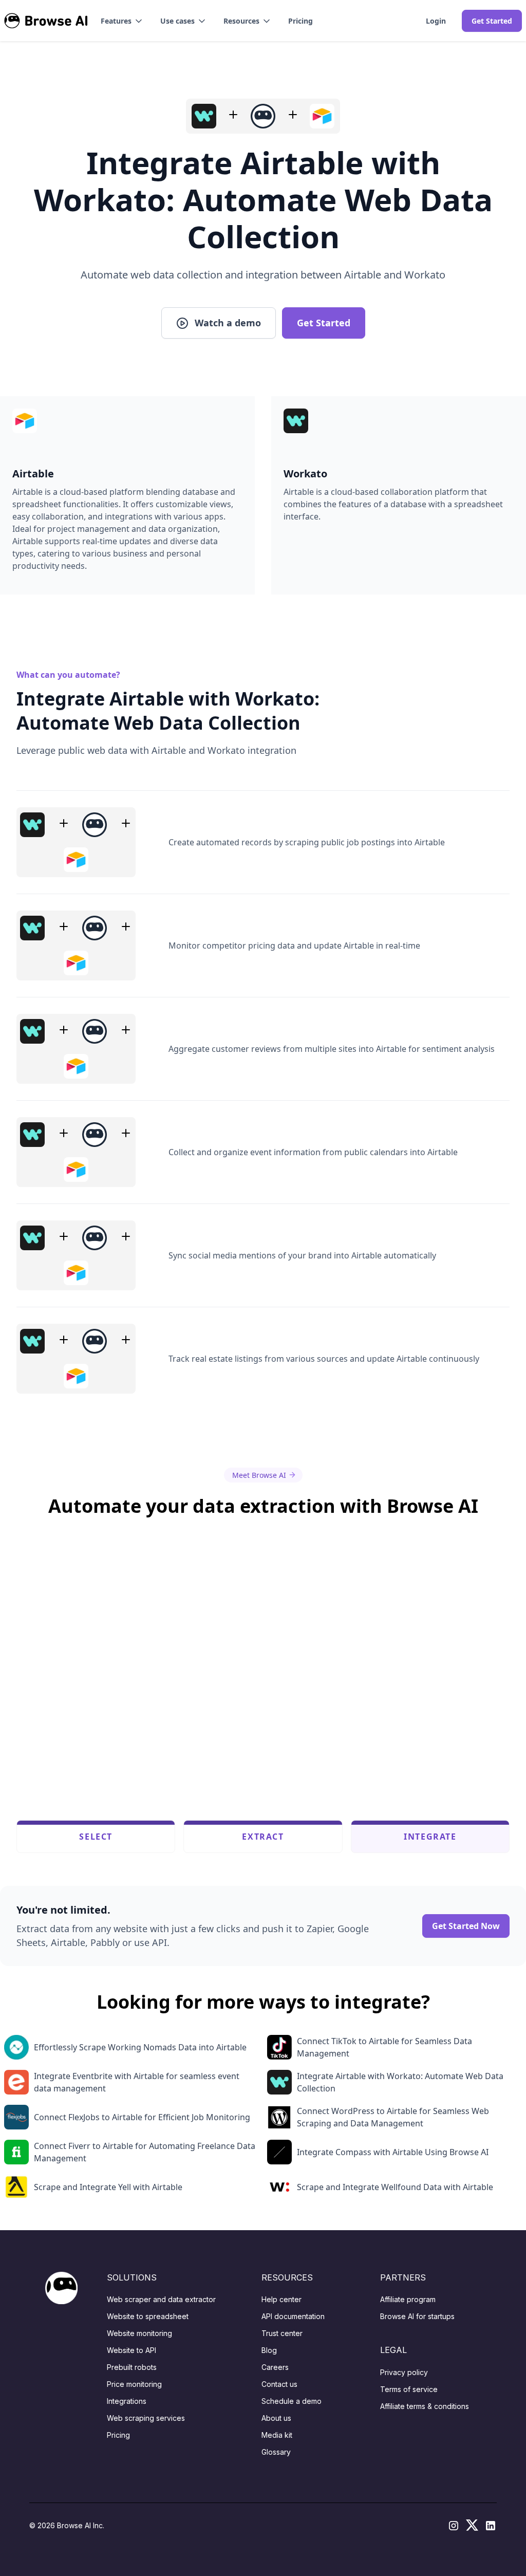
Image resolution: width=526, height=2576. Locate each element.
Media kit (277, 2435)
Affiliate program (408, 2299)
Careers (275, 2367)
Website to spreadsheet (148, 2316)
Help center (281, 2299)
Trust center (282, 2333)
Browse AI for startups (417, 2316)
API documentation (293, 2316)
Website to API (131, 2350)
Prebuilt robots (132, 2367)
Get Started (492, 21)
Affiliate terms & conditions (425, 2406)
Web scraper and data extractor (161, 2299)
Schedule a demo (292, 2401)
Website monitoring (139, 2333)
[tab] (96, 1837)
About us (276, 2418)
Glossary (276, 2452)
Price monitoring (134, 2384)
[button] (122, 21)
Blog (269, 2350)
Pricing (300, 21)
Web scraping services (146, 2418)
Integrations (127, 2401)
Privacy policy (404, 2372)
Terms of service (409, 2389)
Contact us (279, 2384)
